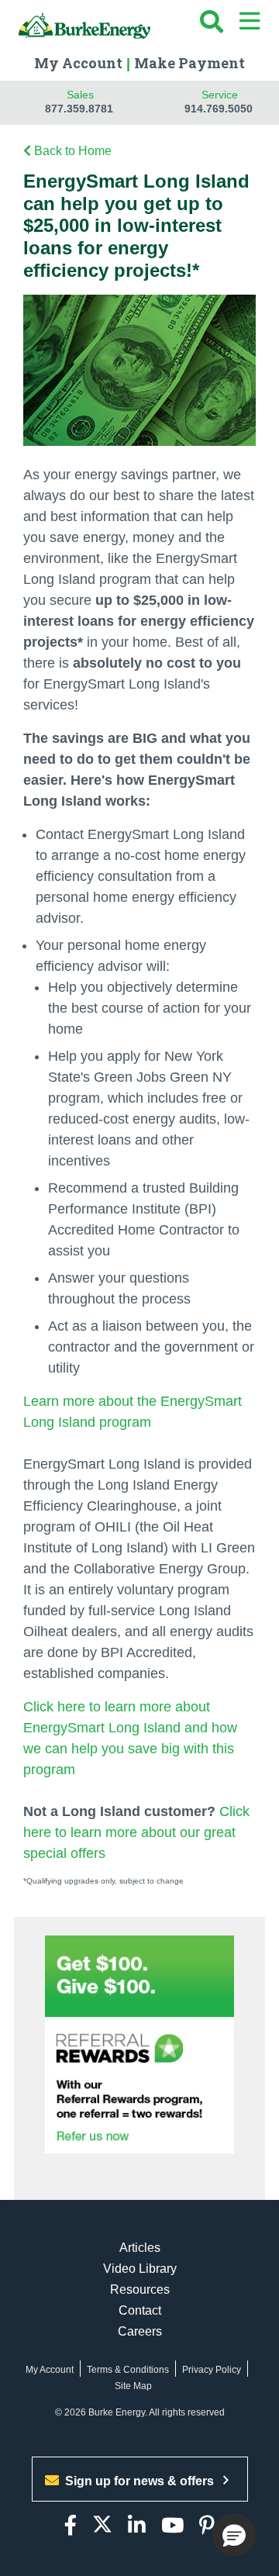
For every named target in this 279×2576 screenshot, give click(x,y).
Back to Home (73, 151)
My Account (78, 63)
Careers (140, 2331)
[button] (234, 2535)
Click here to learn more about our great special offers (136, 1832)
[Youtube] (172, 2526)
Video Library (140, 2269)
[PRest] (207, 2526)
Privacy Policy (212, 2370)
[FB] (71, 2526)
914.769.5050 (219, 109)
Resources (140, 2289)
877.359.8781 (79, 109)
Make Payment (189, 63)
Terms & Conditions (128, 2370)
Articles (140, 2248)
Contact (140, 2310)
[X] (102, 2526)
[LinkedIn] (137, 2526)
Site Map (133, 2386)
